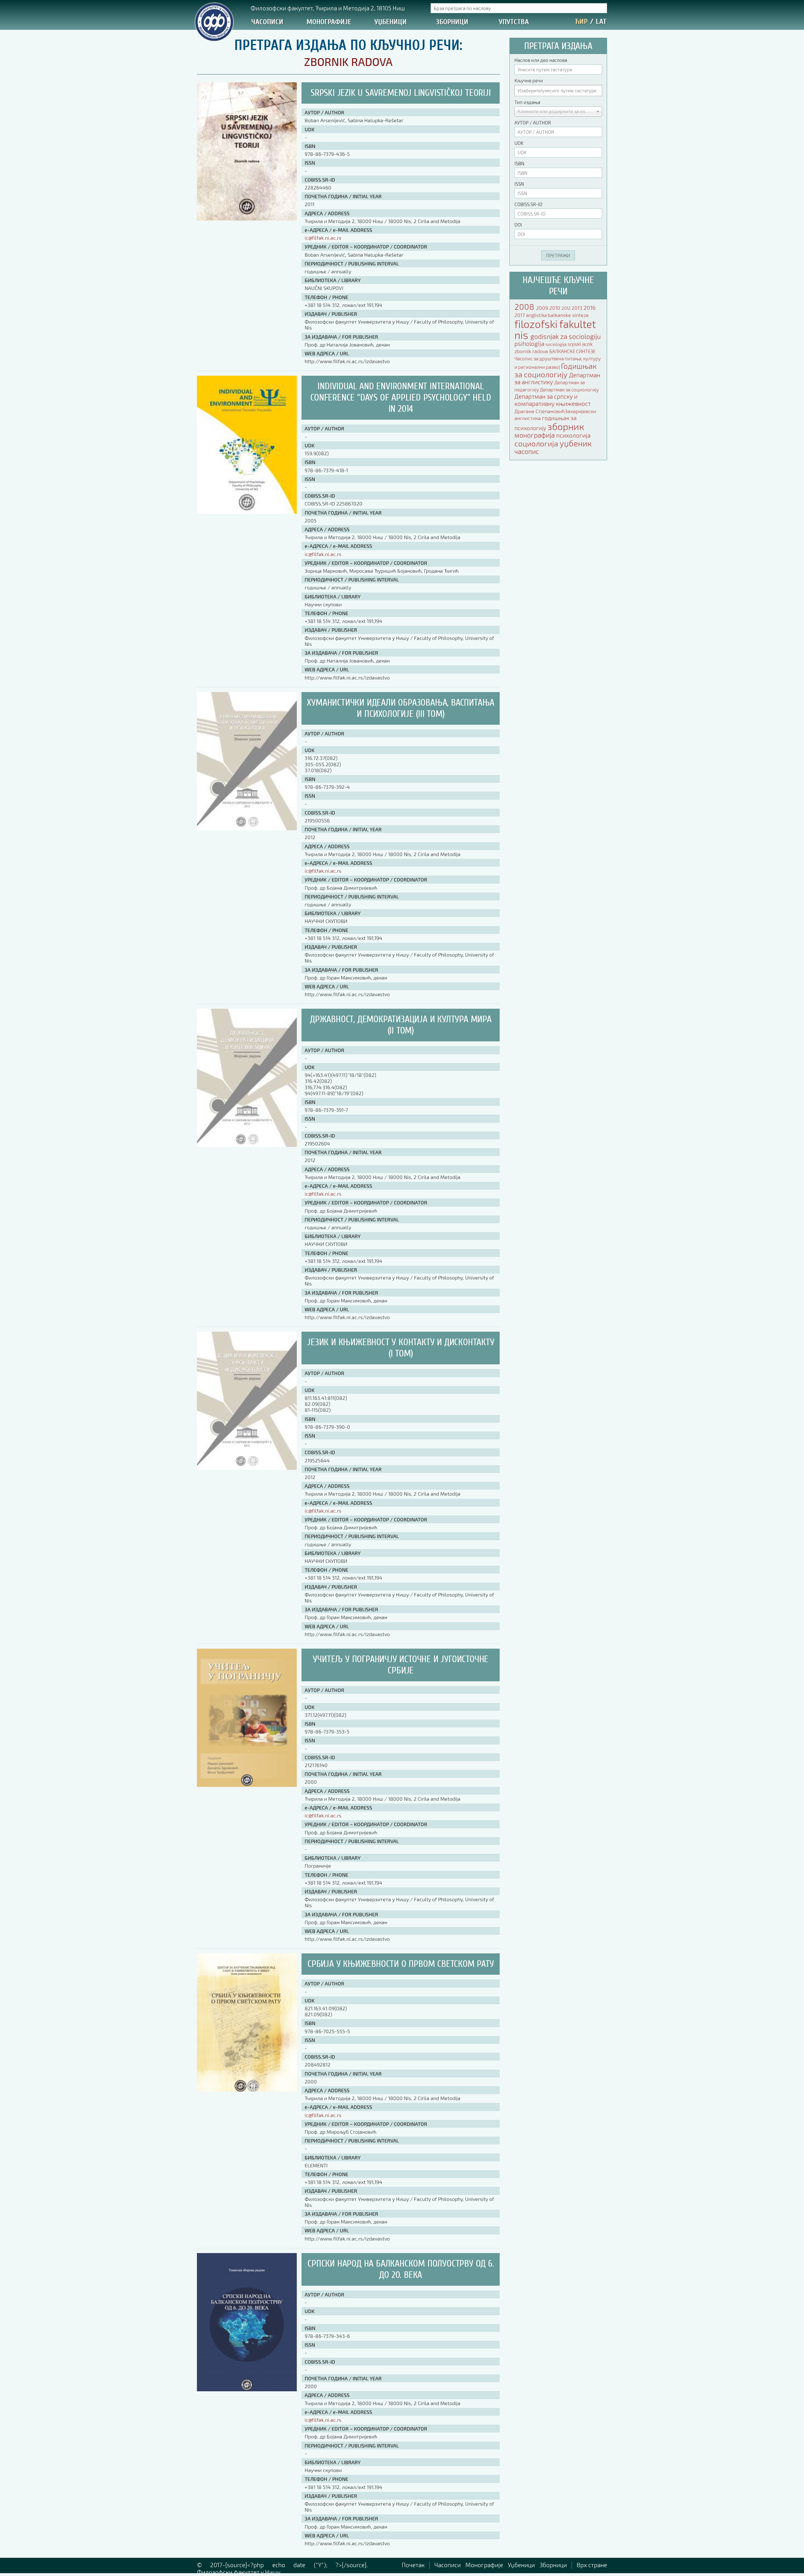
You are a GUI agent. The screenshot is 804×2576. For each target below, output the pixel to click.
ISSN (519, 184)
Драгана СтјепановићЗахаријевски (555, 411)
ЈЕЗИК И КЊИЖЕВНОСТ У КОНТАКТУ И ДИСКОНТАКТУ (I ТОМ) (401, 1348)
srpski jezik (580, 344)
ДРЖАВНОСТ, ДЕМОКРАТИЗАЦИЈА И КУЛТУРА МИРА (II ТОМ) (401, 1025)
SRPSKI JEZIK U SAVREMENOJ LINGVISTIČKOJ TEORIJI (401, 93)
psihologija (530, 344)
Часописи (267, 22)
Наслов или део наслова (541, 60)
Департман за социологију (569, 390)
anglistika (537, 315)
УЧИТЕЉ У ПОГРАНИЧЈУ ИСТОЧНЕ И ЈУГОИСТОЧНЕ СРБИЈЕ (401, 1665)
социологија (537, 443)
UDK (519, 143)
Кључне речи (529, 80)
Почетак (413, 2565)
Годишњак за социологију (556, 370)
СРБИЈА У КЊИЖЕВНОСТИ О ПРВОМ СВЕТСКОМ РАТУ (401, 1964)
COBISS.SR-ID (528, 204)
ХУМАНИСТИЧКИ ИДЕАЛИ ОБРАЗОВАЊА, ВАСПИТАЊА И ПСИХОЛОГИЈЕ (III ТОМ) (401, 708)
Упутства (514, 22)
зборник (566, 426)
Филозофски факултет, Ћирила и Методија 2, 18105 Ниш (328, 8)
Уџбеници (391, 22)
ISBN (519, 163)
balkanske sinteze (568, 315)
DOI (518, 225)
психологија (573, 435)
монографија (535, 435)
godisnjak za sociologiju (566, 336)
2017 (520, 315)
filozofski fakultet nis (555, 329)
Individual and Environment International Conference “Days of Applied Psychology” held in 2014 (401, 398)
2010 (555, 308)
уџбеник (576, 443)
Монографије (329, 22)
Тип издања (527, 102)
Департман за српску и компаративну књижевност (553, 400)
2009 (543, 308)
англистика (528, 418)
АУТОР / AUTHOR (533, 123)
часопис (527, 451)
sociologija (557, 344)
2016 (589, 308)
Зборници (452, 22)
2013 (578, 308)
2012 (567, 308)
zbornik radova (532, 351)
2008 (525, 306)
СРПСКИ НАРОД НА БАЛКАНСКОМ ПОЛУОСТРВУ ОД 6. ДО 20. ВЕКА (401, 2269)
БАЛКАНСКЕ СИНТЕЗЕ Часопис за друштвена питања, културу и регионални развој (558, 359)
